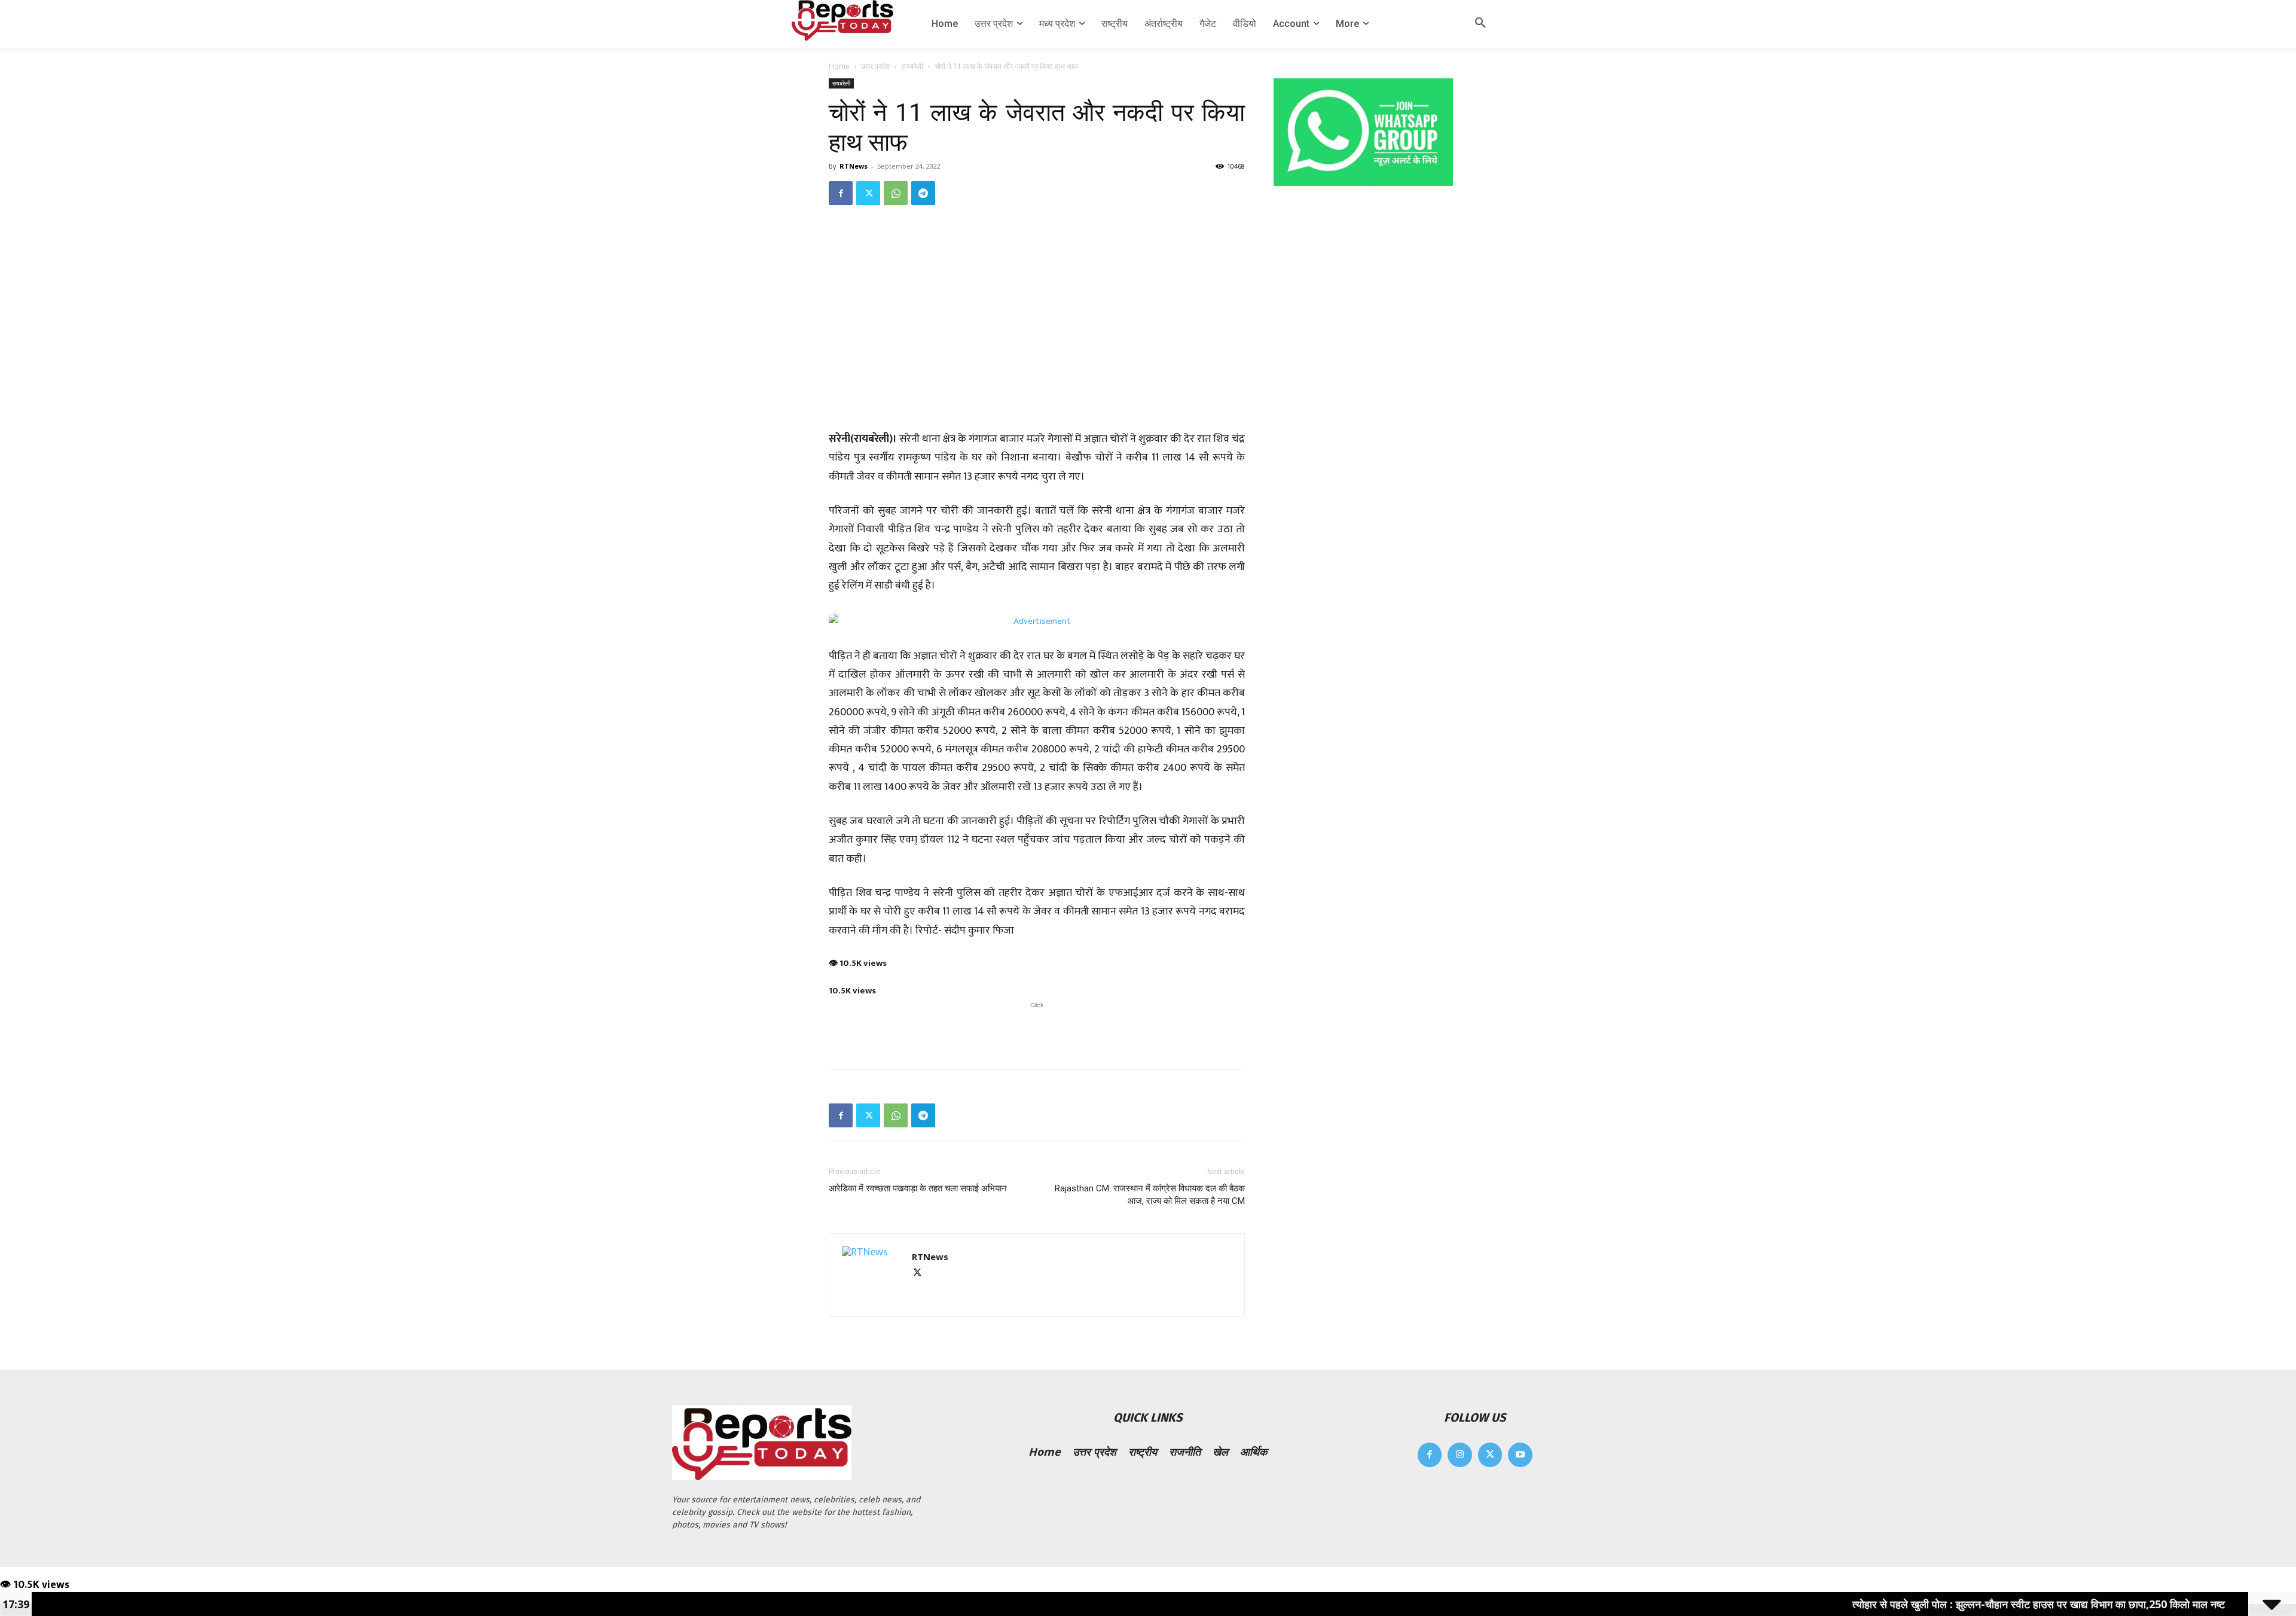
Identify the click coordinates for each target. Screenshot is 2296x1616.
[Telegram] (923, 193)
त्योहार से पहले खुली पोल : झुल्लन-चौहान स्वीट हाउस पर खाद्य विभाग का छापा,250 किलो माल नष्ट (1941, 1604)
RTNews (854, 166)
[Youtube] (1520, 1455)
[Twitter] (868, 193)
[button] (1480, 24)
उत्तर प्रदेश (875, 66)
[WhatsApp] (896, 193)
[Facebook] (841, 193)
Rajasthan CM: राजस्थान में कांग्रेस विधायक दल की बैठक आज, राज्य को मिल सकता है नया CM (1150, 1195)
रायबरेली (912, 66)
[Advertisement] (1037, 1029)
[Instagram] (1460, 1455)
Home (839, 66)
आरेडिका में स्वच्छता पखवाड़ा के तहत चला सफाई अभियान (918, 1188)
